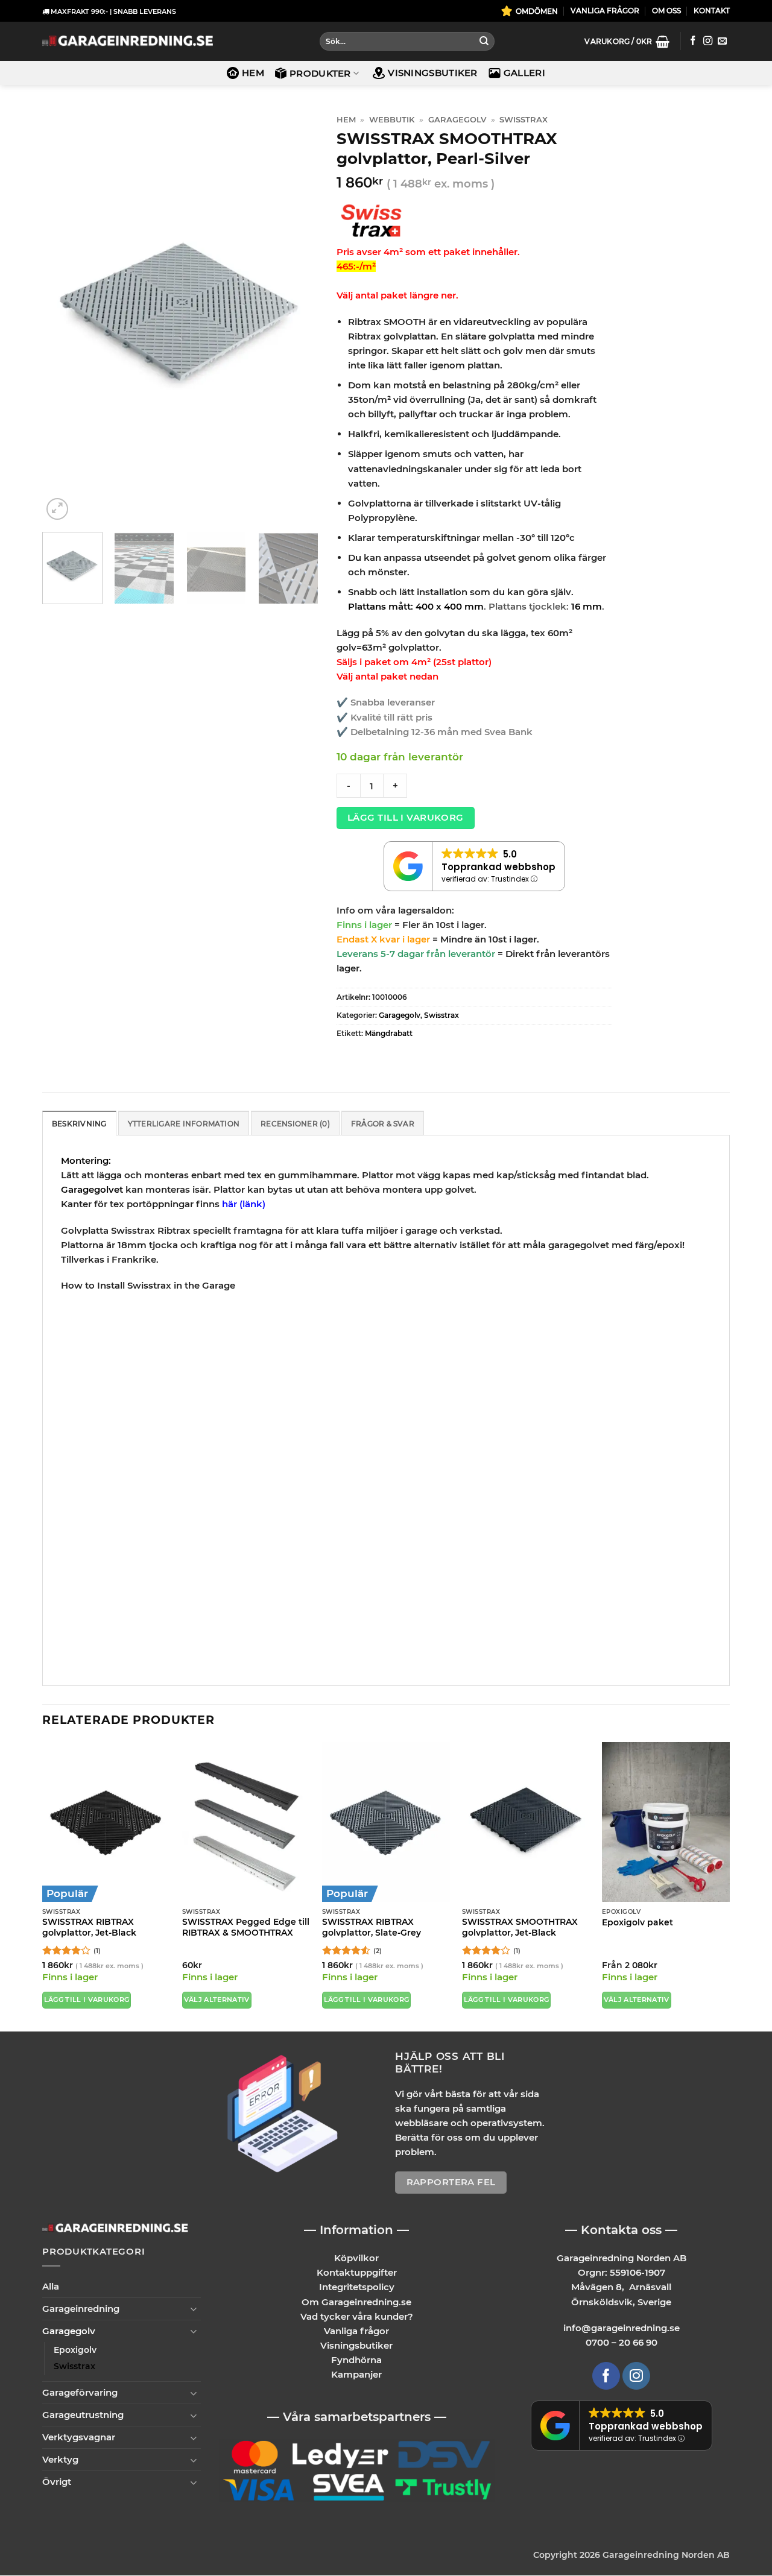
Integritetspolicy (357, 2287)
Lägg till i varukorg (406, 818)
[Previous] (63, 316)
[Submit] (484, 42)
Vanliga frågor (356, 2331)
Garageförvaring (80, 2393)
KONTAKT (712, 11)
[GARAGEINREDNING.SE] (128, 41)
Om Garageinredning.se (356, 2302)
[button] (627, 42)
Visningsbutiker (433, 73)
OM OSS (666, 11)
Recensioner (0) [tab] (295, 1124)
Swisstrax (524, 120)
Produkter (320, 73)
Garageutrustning (83, 2415)
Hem (253, 73)
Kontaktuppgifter (357, 2273)
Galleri (524, 73)
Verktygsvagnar (79, 2438)
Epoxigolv (75, 2350)
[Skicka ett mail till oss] (722, 41)
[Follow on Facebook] (693, 41)
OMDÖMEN (537, 11)
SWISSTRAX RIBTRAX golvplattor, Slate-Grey (372, 1927)
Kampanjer (356, 2374)
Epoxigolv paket (638, 1922)
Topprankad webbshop (498, 867)
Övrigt (57, 2482)
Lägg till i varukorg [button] (87, 2000)
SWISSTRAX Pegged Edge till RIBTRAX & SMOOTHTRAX (246, 1927)
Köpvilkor (356, 2259)
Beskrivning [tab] (79, 1124)
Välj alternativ (217, 2000)
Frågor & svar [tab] (383, 1124)
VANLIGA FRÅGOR (605, 11)
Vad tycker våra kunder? (357, 2316)
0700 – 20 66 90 (622, 2343)
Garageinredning (81, 2309)
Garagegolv (457, 120)
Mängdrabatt (389, 1033)
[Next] (297, 316)
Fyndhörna (356, 2360)
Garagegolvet (92, 1189)
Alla (51, 2286)
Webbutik (392, 120)
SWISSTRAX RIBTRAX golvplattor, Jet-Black (89, 1927)
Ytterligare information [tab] (184, 1124)
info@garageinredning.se (622, 2328)
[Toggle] (194, 2309)
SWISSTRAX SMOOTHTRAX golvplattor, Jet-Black (520, 1927)
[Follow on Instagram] (708, 41)
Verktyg (60, 2460)
